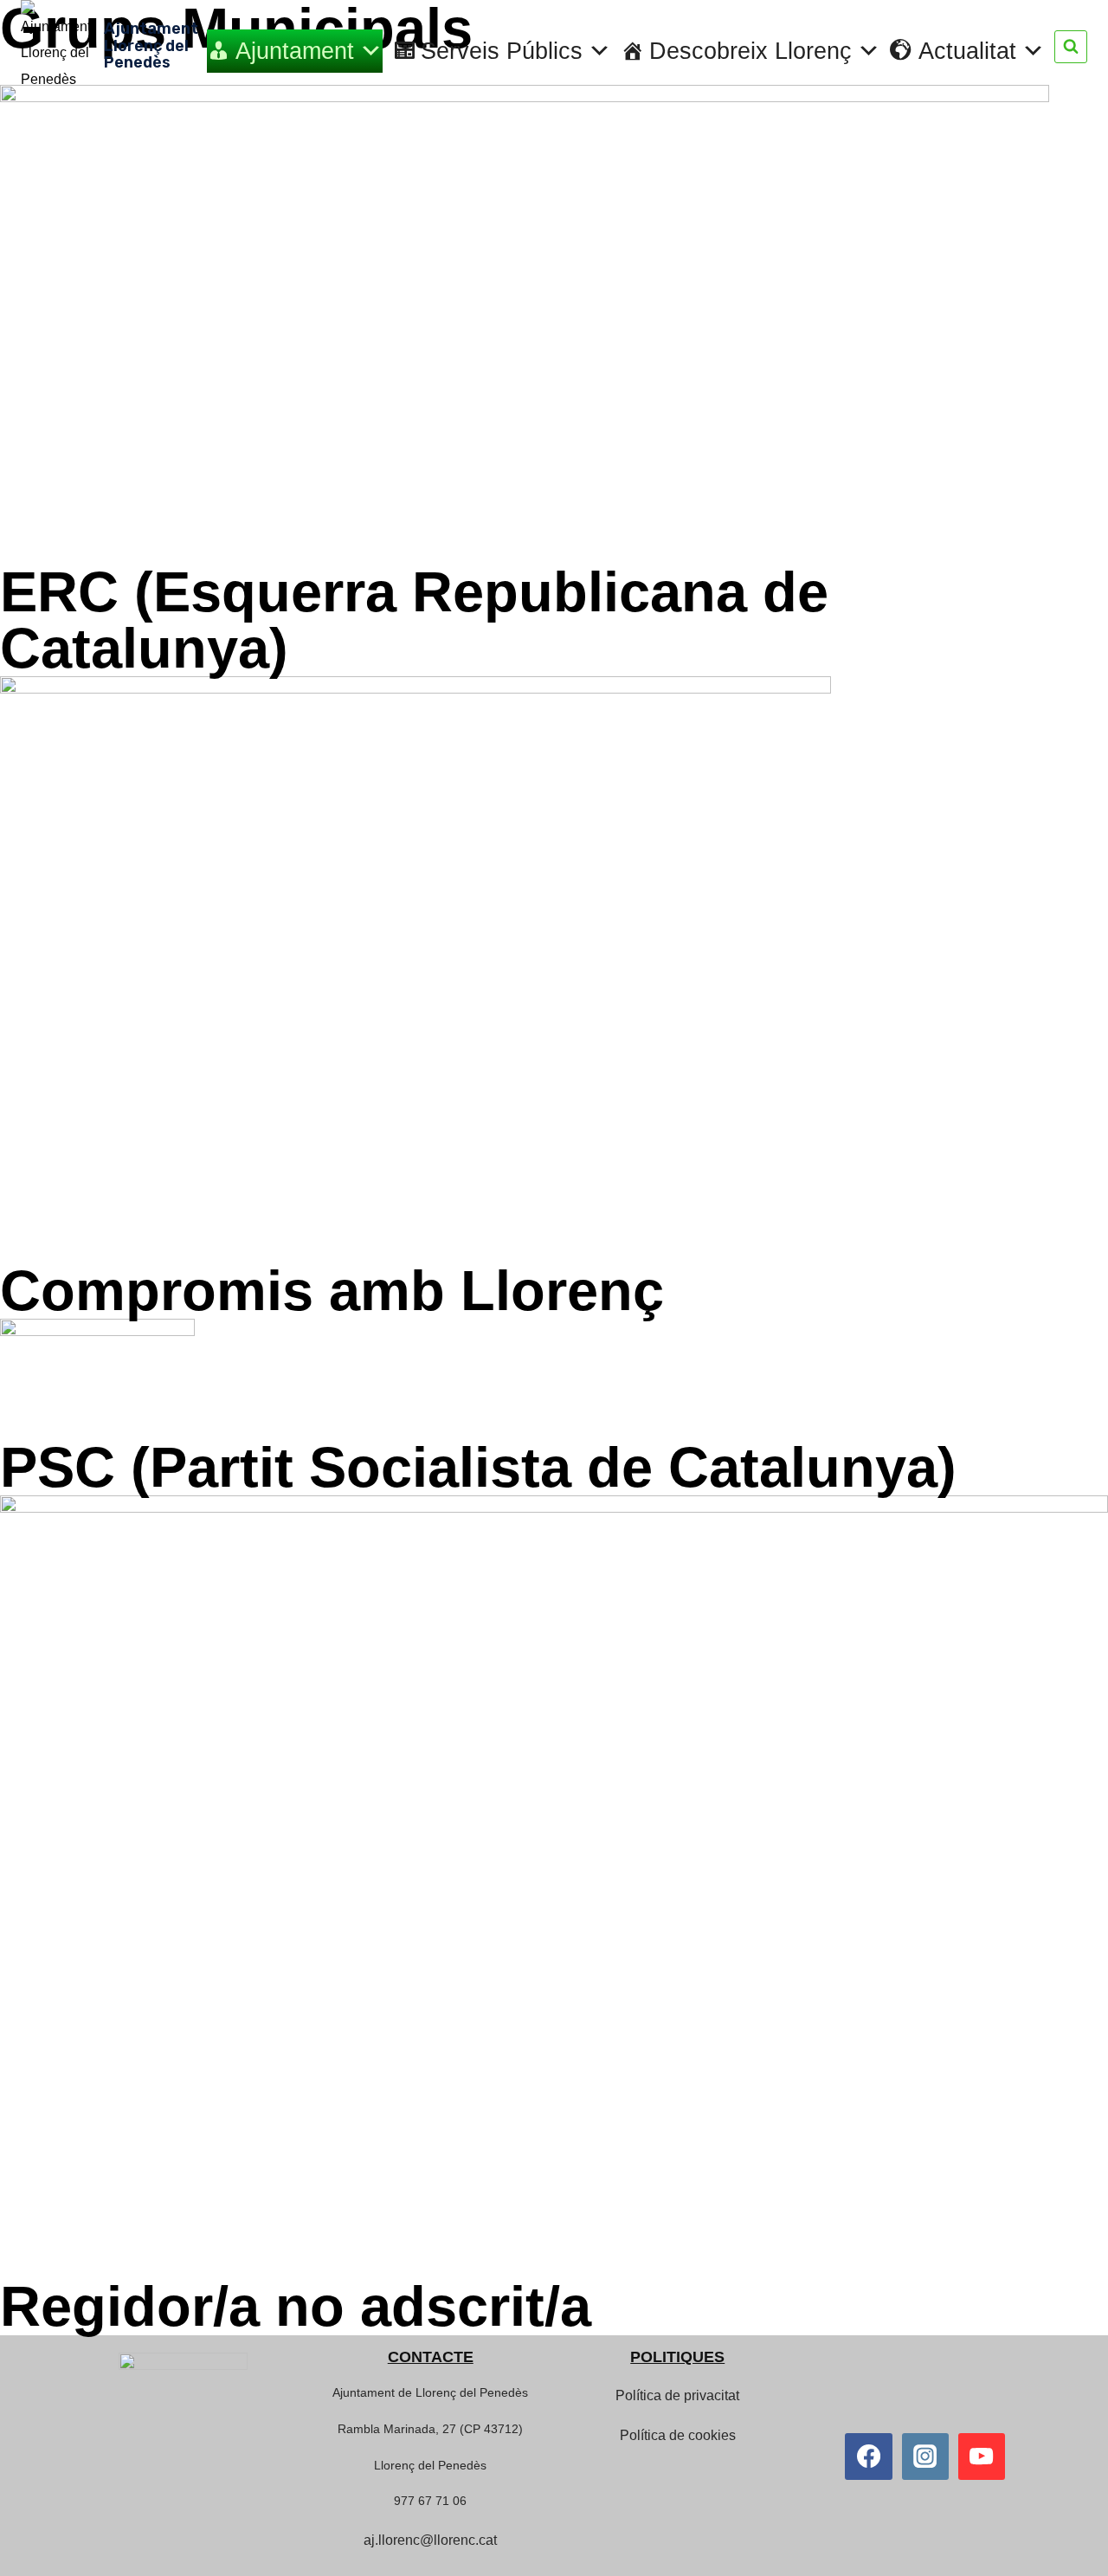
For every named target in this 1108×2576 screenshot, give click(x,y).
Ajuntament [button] (295, 51)
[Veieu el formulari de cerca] (1071, 47)
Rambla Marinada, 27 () (430, 2429)
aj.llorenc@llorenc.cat (430, 2540)
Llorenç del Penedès (430, 2465)
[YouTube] (982, 2457)
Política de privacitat (677, 2395)
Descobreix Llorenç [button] (750, 51)
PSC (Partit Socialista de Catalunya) (478, 1467)
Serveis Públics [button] (502, 51)
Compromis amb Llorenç (332, 1291)
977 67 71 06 (430, 2501)
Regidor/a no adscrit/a (296, 2306)
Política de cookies (678, 2435)
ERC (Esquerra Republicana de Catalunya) (414, 620)
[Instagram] (925, 2457)
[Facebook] (868, 2457)
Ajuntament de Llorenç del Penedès (430, 2392)
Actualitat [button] (967, 51)
